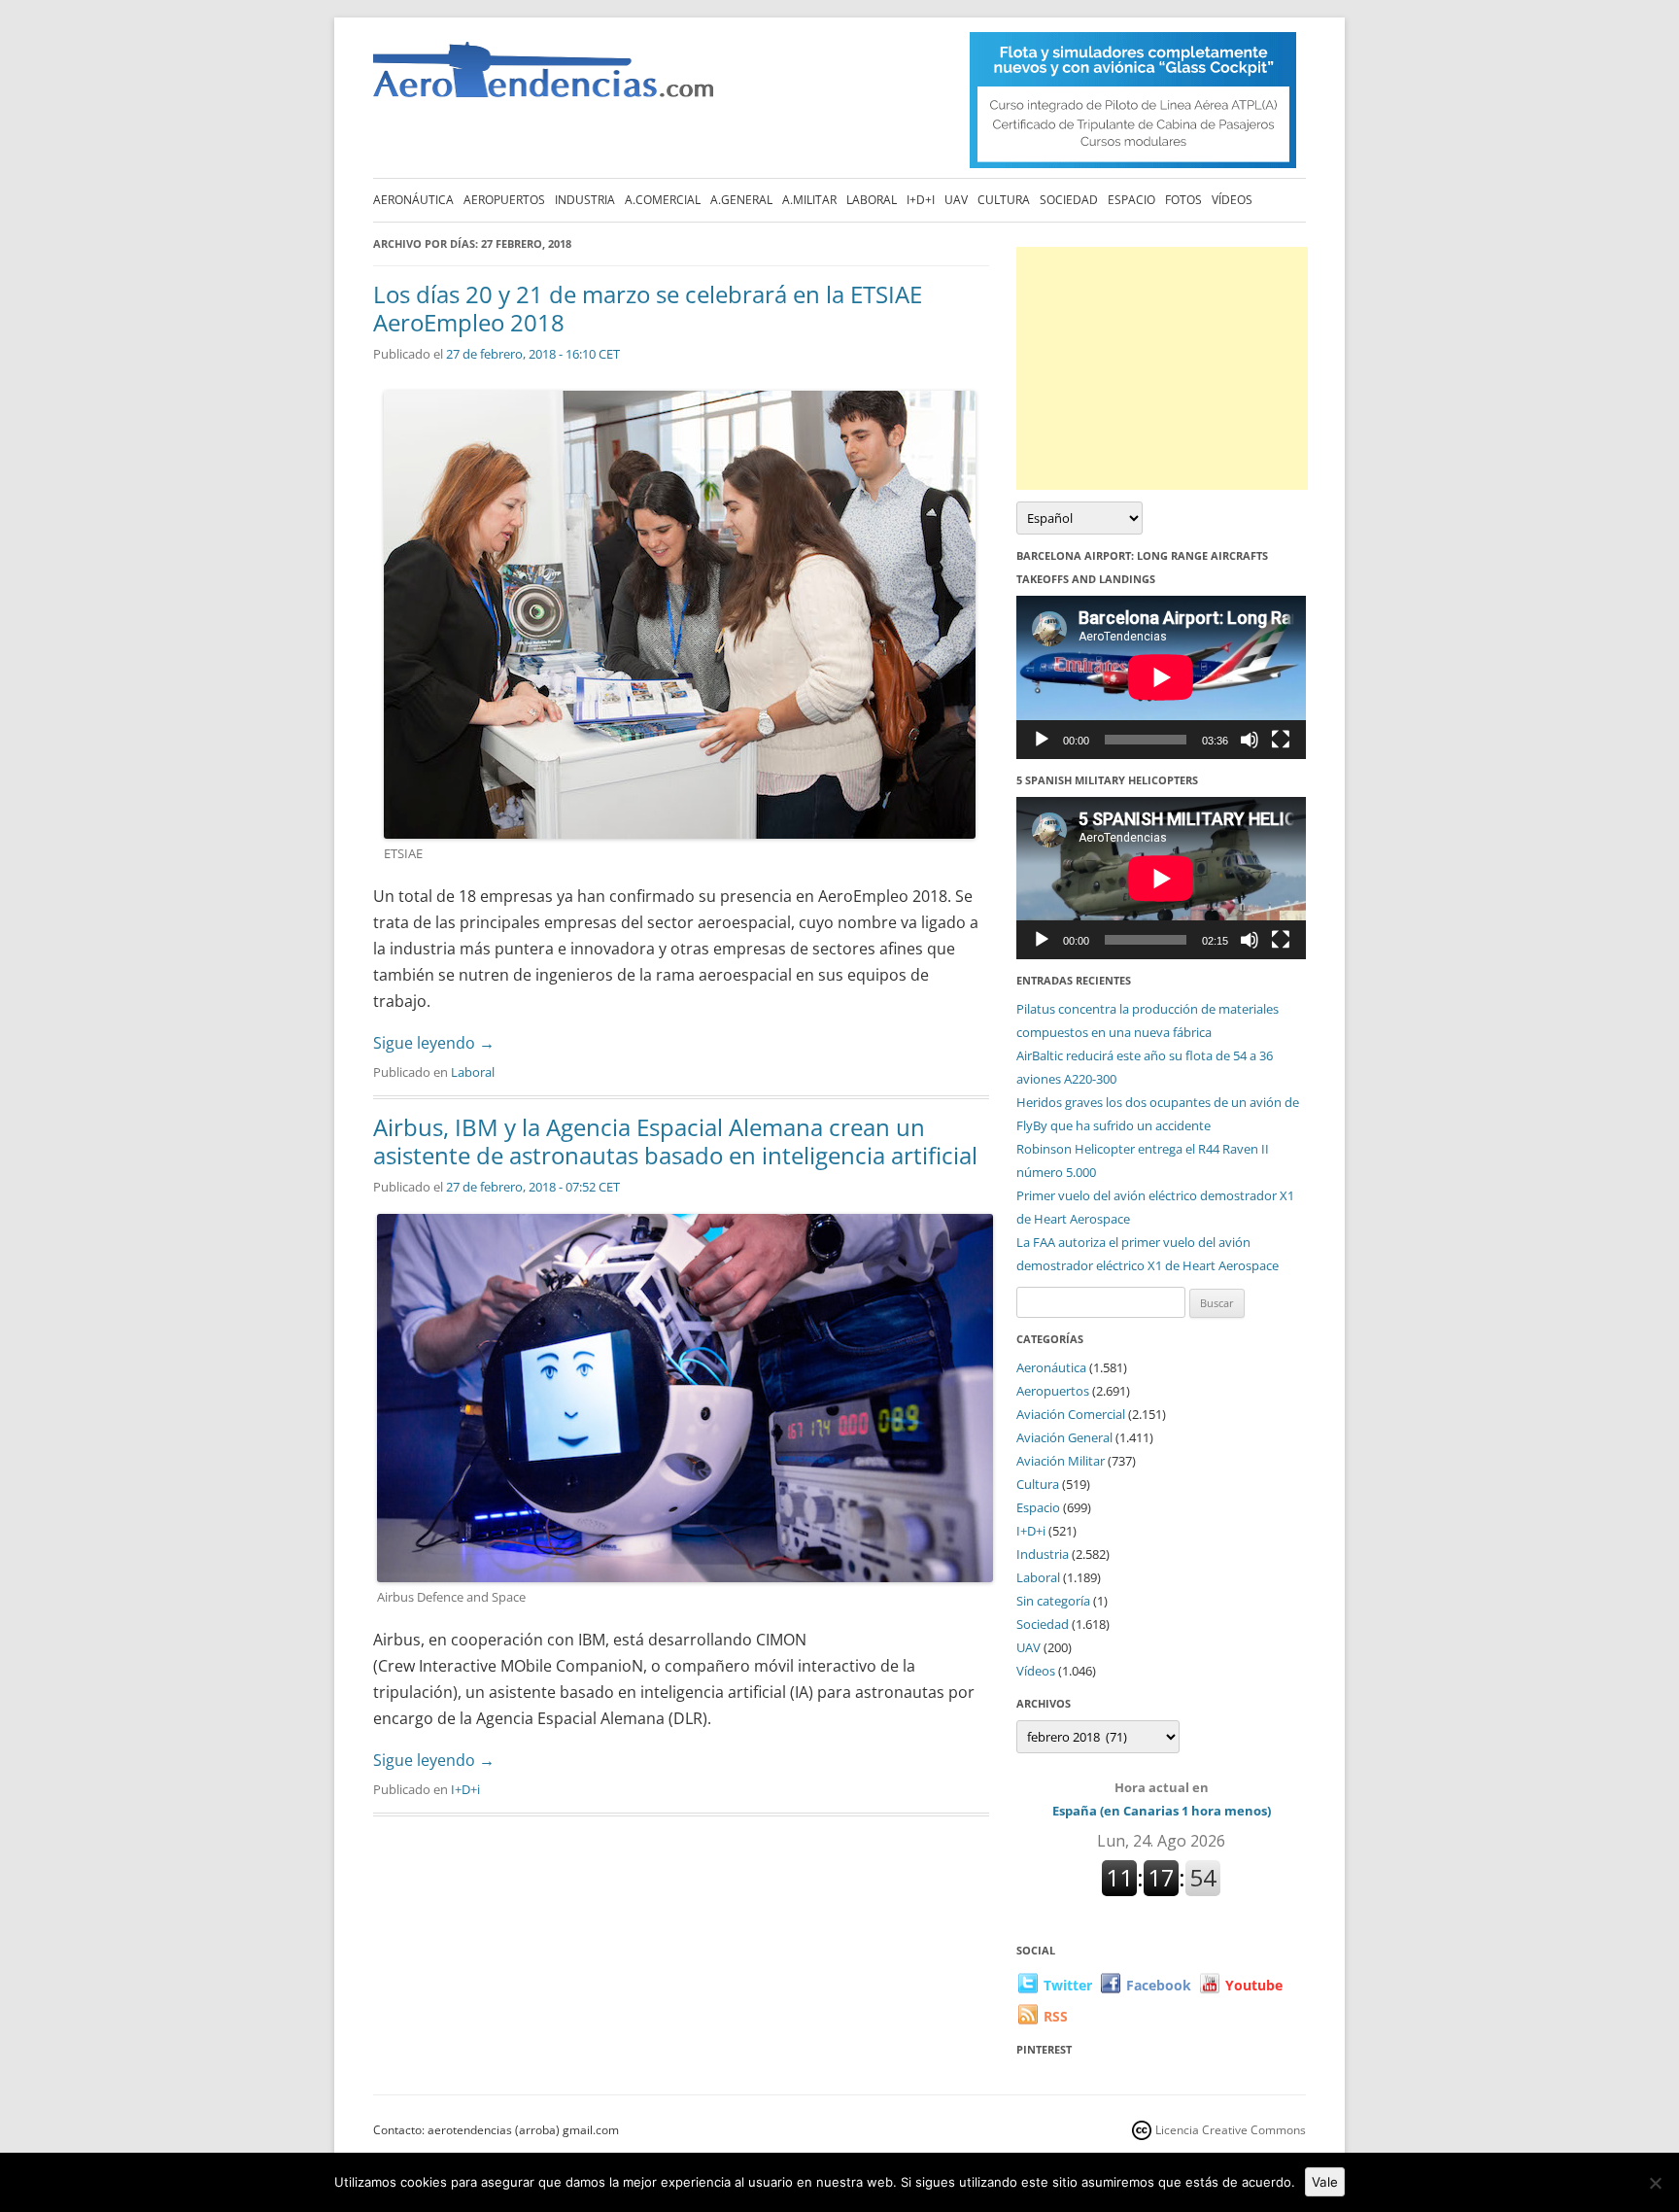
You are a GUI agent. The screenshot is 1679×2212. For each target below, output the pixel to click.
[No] (1655, 2183)
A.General (741, 200)
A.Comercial (663, 200)
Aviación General (1064, 1437)
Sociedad (1069, 200)
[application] (1161, 677)
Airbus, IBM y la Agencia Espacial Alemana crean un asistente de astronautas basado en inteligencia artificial (675, 1141)
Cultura (1004, 200)
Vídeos (1232, 200)
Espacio (1131, 200)
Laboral (872, 200)
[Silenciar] (1250, 740)
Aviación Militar (1061, 1461)
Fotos (1183, 200)
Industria (585, 200)
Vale (1325, 2182)
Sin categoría (1053, 1601)
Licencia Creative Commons (1231, 2130)
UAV (956, 200)
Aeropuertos (504, 200)
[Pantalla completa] (1281, 740)
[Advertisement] (1162, 368)
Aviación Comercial (1071, 1414)
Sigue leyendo (434, 1043)
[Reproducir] (1042, 740)
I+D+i (921, 200)
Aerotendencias (543, 78)
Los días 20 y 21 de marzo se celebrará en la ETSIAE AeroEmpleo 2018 (648, 308)
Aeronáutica (413, 200)
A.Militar (809, 200)
